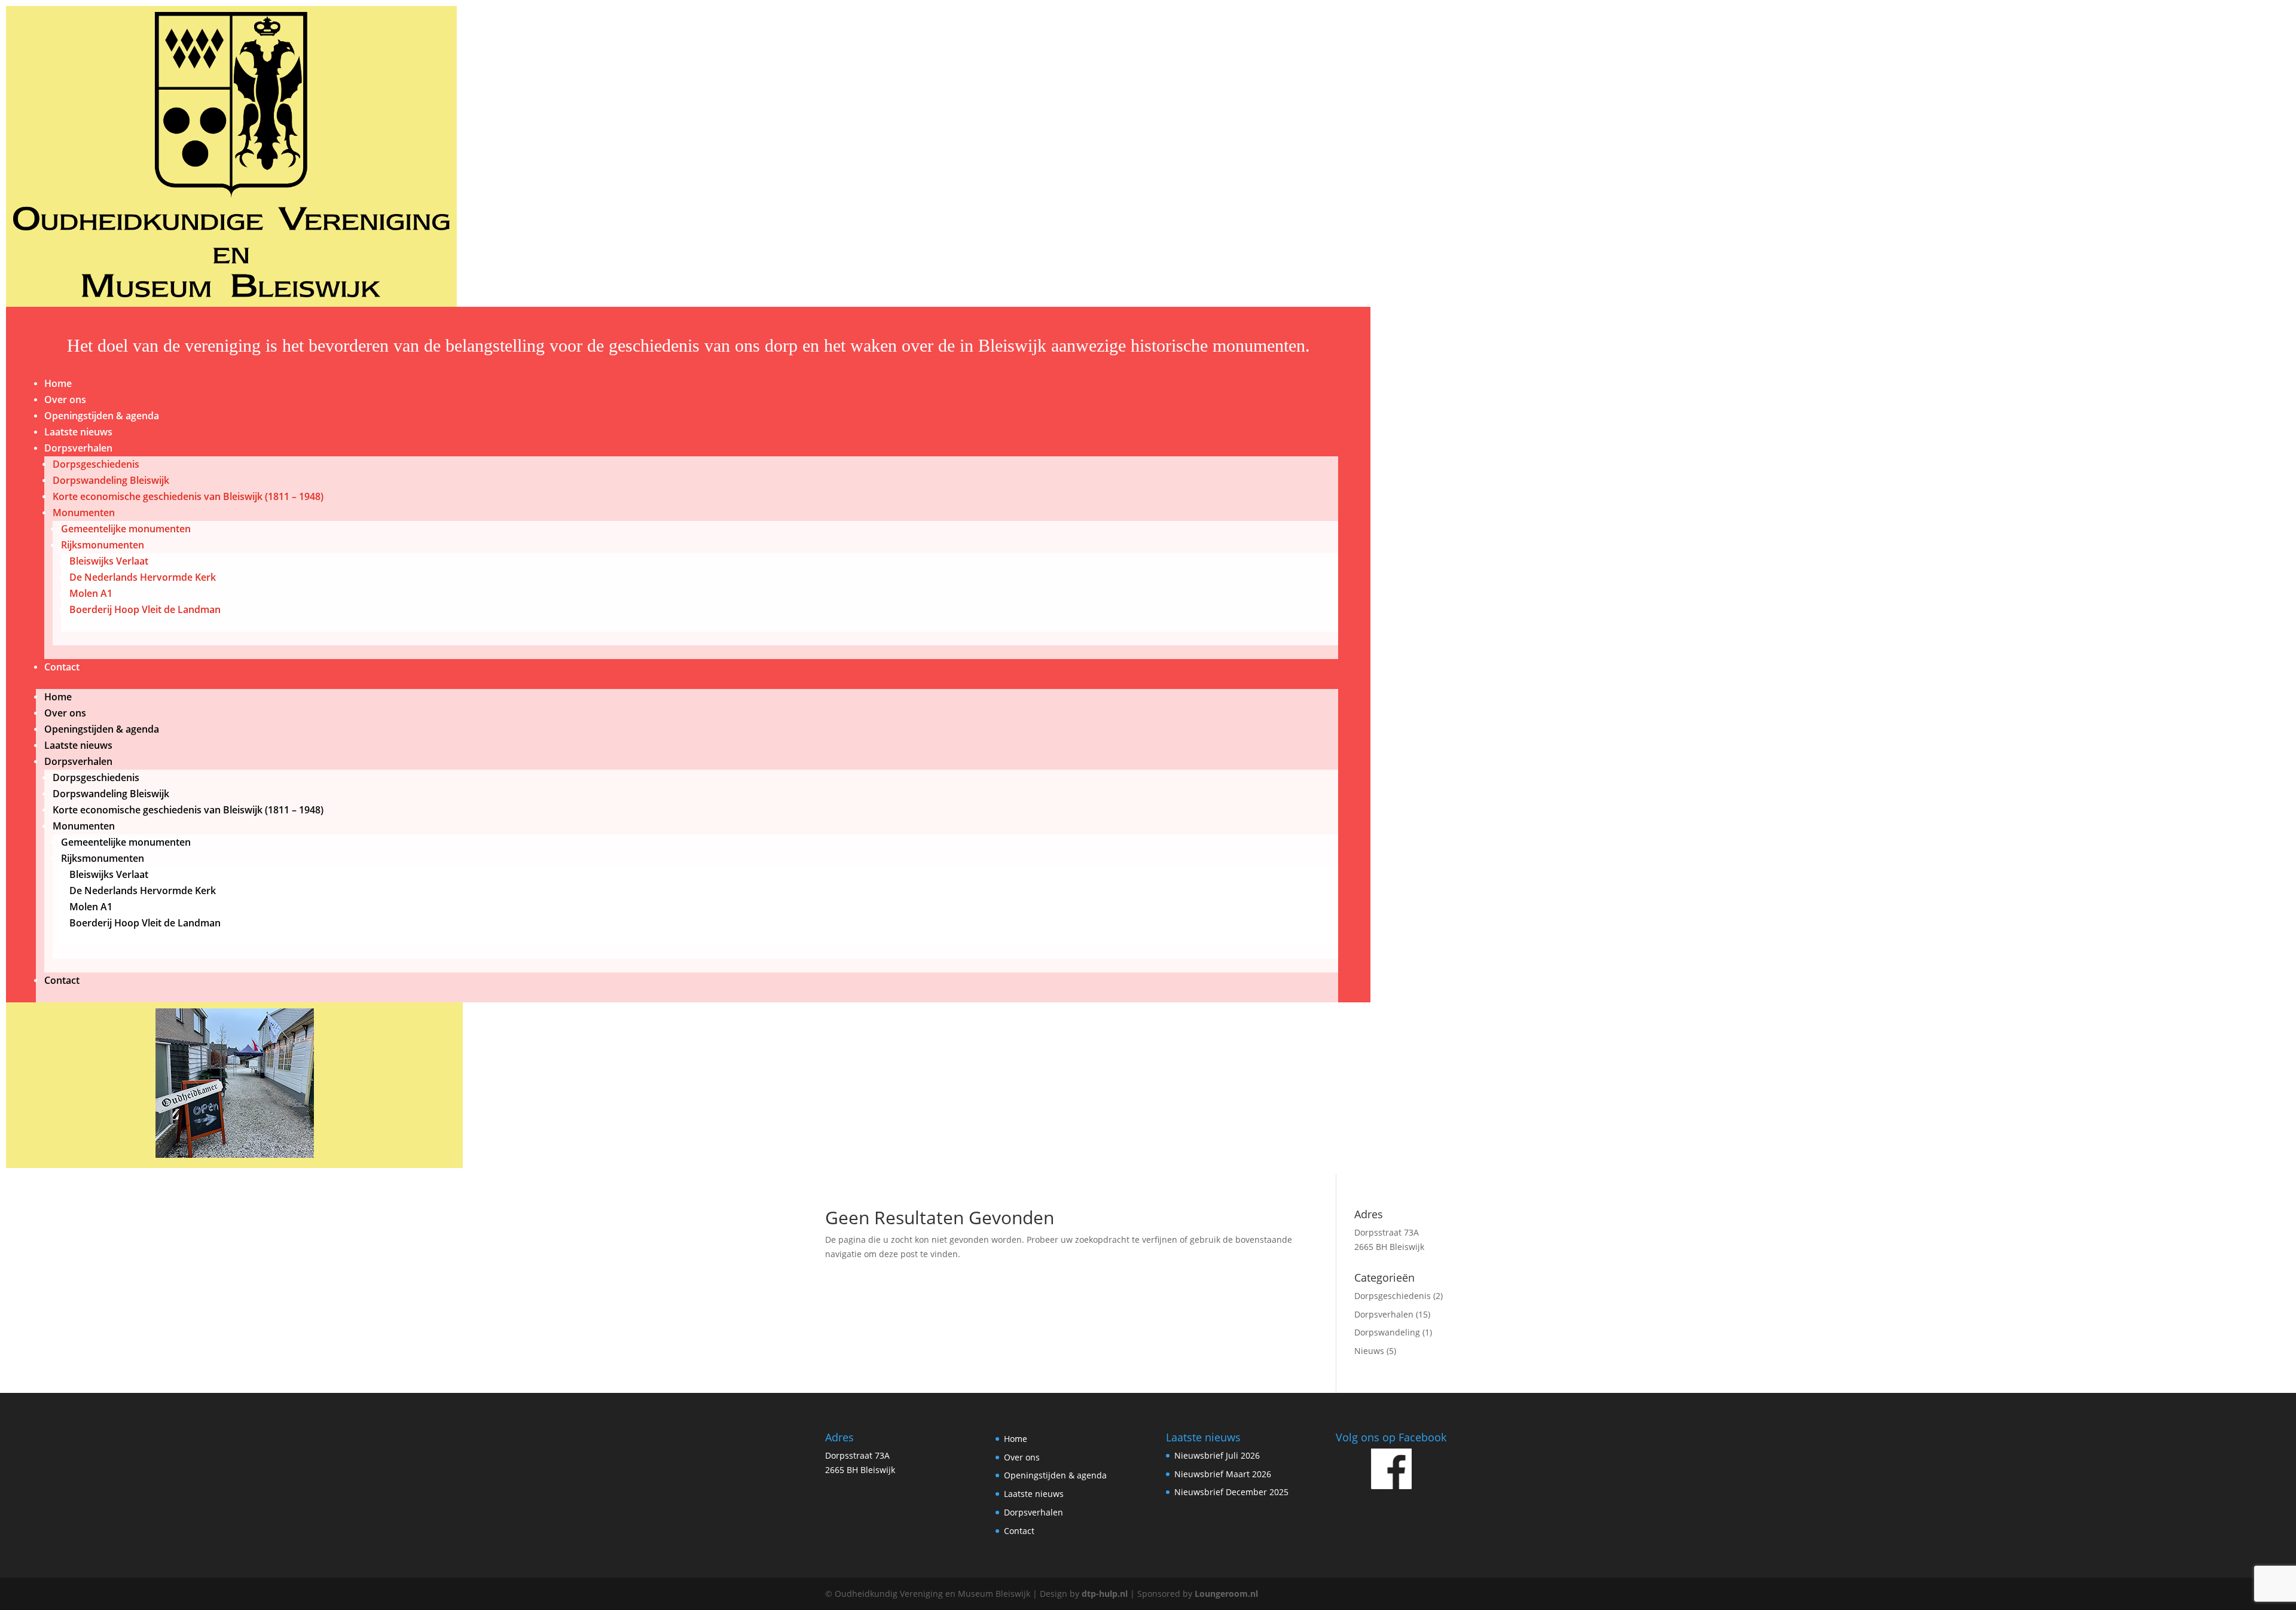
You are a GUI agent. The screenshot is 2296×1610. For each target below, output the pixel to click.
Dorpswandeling (1387, 1332)
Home (58, 383)
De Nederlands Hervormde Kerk (143, 577)
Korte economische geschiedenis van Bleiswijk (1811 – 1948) (188, 496)
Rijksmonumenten (103, 545)
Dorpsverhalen (78, 448)
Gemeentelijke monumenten (126, 529)
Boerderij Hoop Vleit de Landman (145, 609)
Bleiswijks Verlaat (109, 561)
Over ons (65, 400)
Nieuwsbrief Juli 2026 (1217, 1455)
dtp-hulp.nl (1105, 1594)
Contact (62, 667)
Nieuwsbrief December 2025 (1231, 1492)
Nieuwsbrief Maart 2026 (1223, 1474)
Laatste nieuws (78, 432)
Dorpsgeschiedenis (96, 464)
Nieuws (1369, 1351)
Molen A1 (91, 593)
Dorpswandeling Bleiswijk (111, 480)
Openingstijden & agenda (102, 416)
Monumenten (84, 513)
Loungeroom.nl (1226, 1594)
